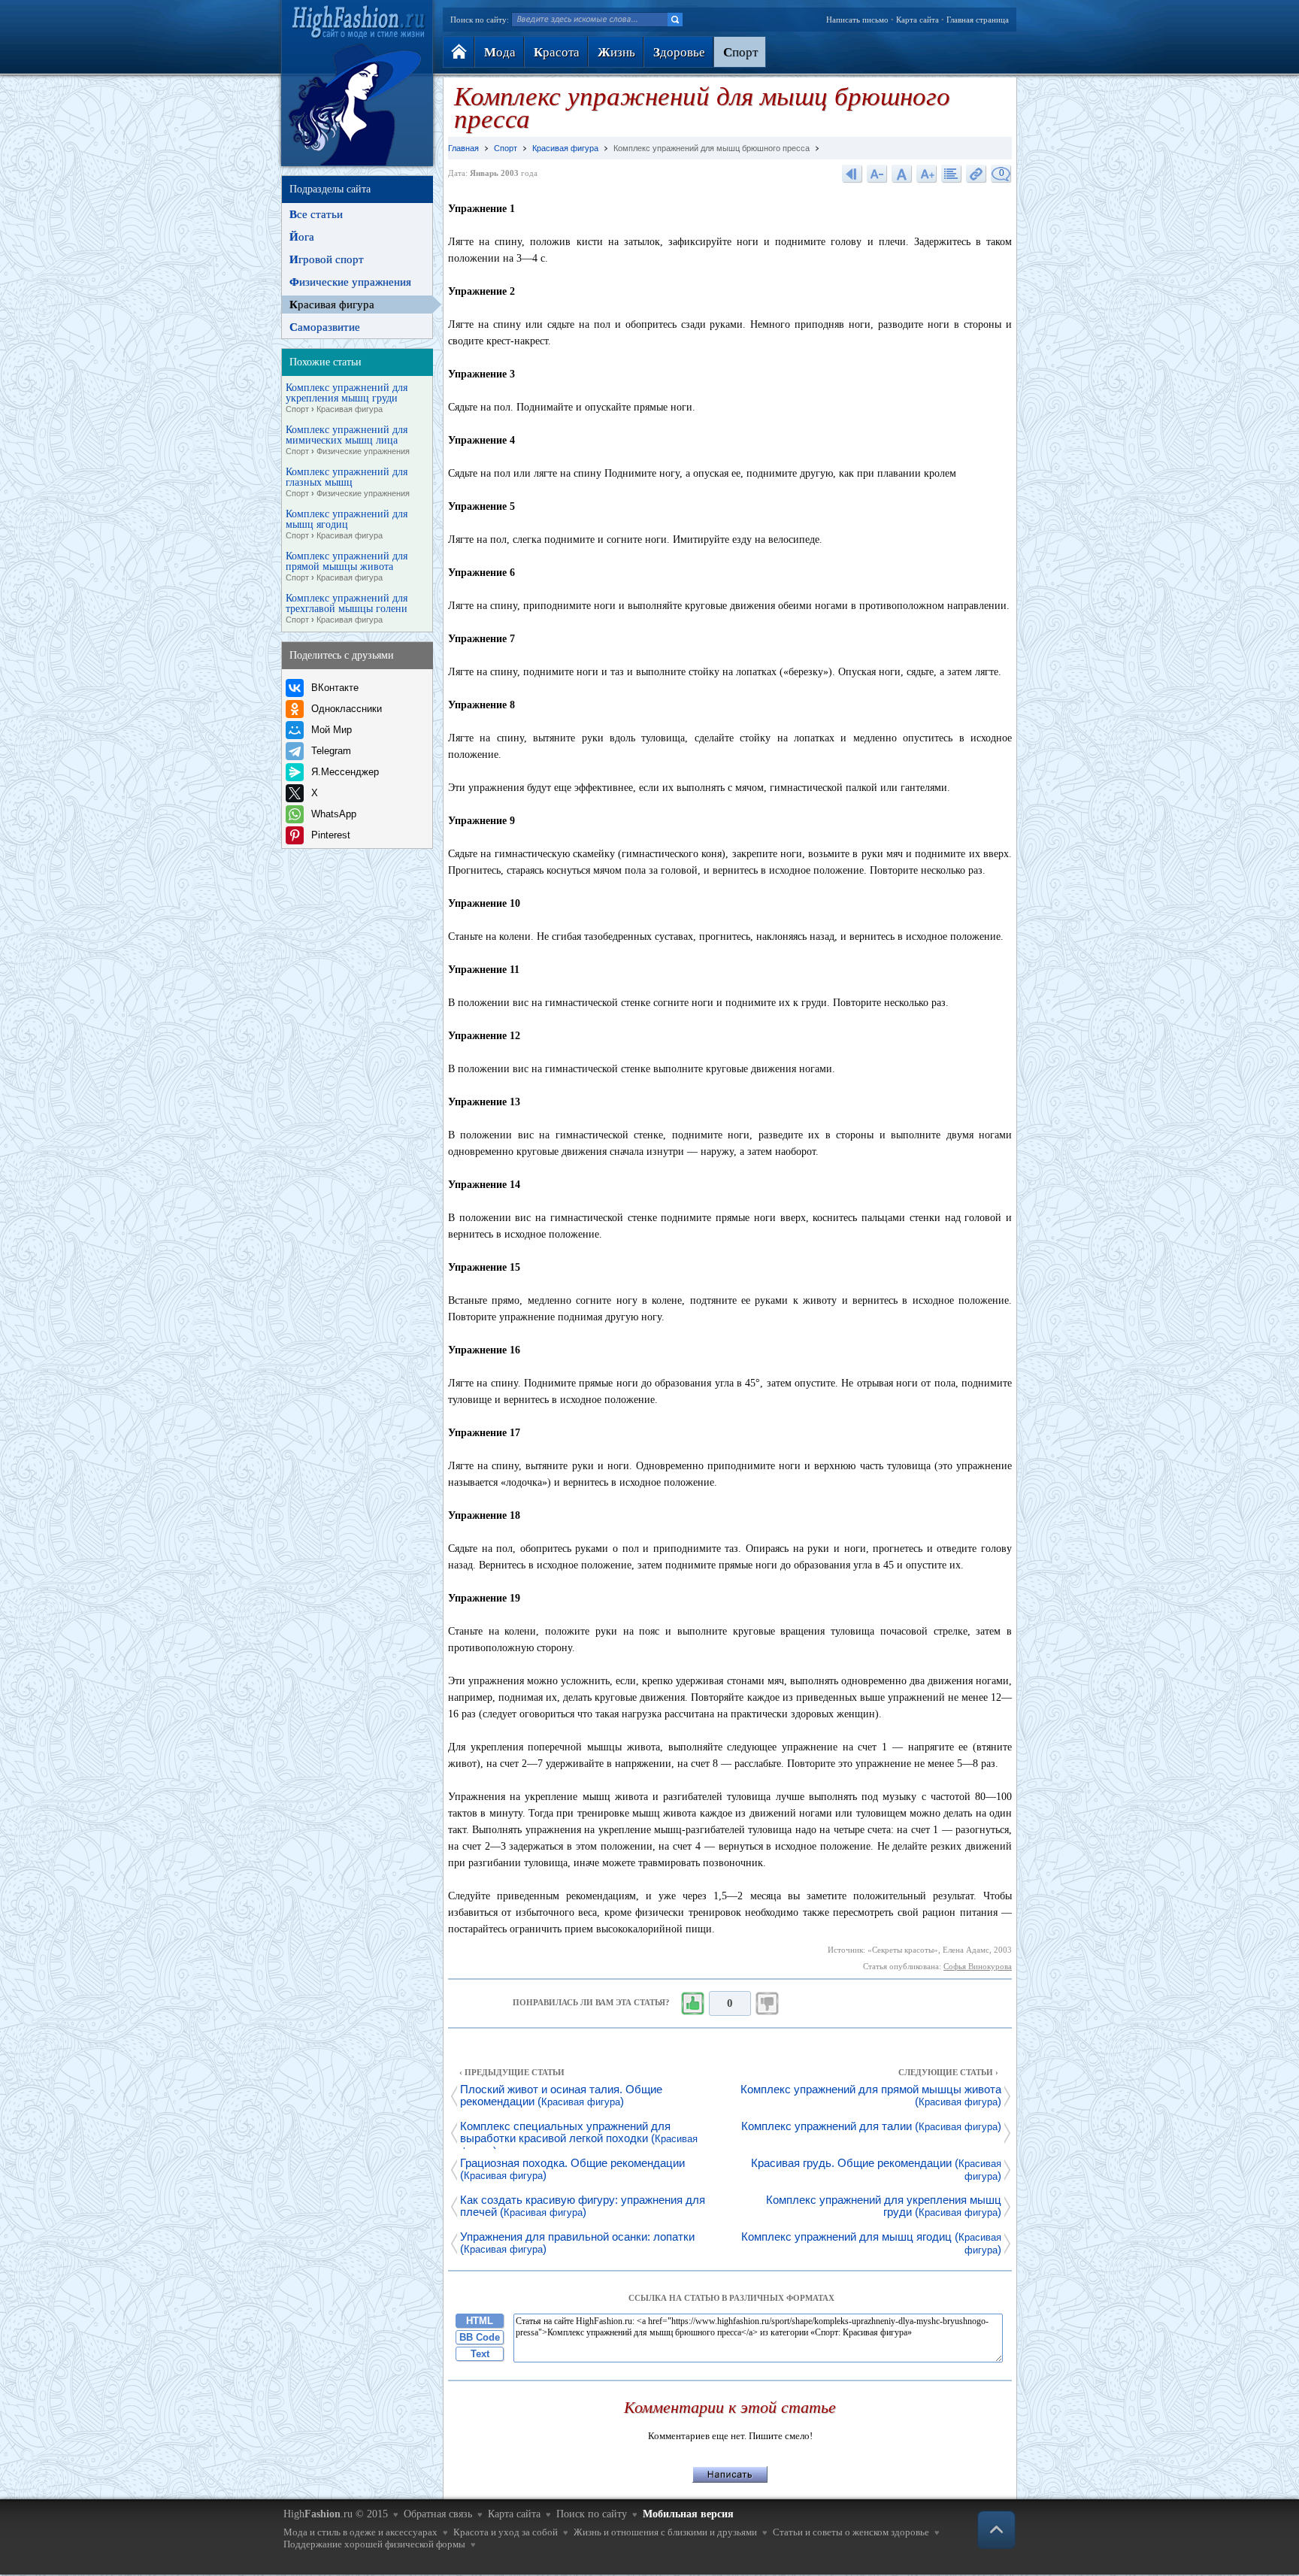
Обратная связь (438, 2514)
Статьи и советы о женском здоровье (851, 2532)
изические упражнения (350, 282)
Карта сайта (917, 20)
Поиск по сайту (592, 2514)
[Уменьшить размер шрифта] (877, 173)
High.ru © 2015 (336, 2514)
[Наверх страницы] (996, 2530)
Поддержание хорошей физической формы (374, 2544)
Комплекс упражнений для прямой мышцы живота (347, 567)
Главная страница (978, 20)
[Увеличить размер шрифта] (927, 173)
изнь (616, 52)
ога (302, 237)
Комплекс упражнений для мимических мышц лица (348, 440)
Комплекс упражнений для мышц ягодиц (347, 524)
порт (740, 52)
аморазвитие (325, 327)
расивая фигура (332, 305)
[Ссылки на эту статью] (977, 173)
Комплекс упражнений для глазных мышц (348, 482)
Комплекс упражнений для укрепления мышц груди (347, 398)
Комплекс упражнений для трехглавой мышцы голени (347, 609)
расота (557, 52)
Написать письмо (857, 20)
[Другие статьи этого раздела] (952, 173)
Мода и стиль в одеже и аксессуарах (360, 2532)
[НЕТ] (768, 2004)
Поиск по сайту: (480, 20)
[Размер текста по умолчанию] (902, 173)
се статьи (316, 214)
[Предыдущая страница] (852, 173)
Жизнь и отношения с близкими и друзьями (665, 2532)
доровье (679, 52)
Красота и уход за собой (506, 2532)
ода (500, 52)
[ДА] (692, 2004)
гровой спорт (327, 259)
